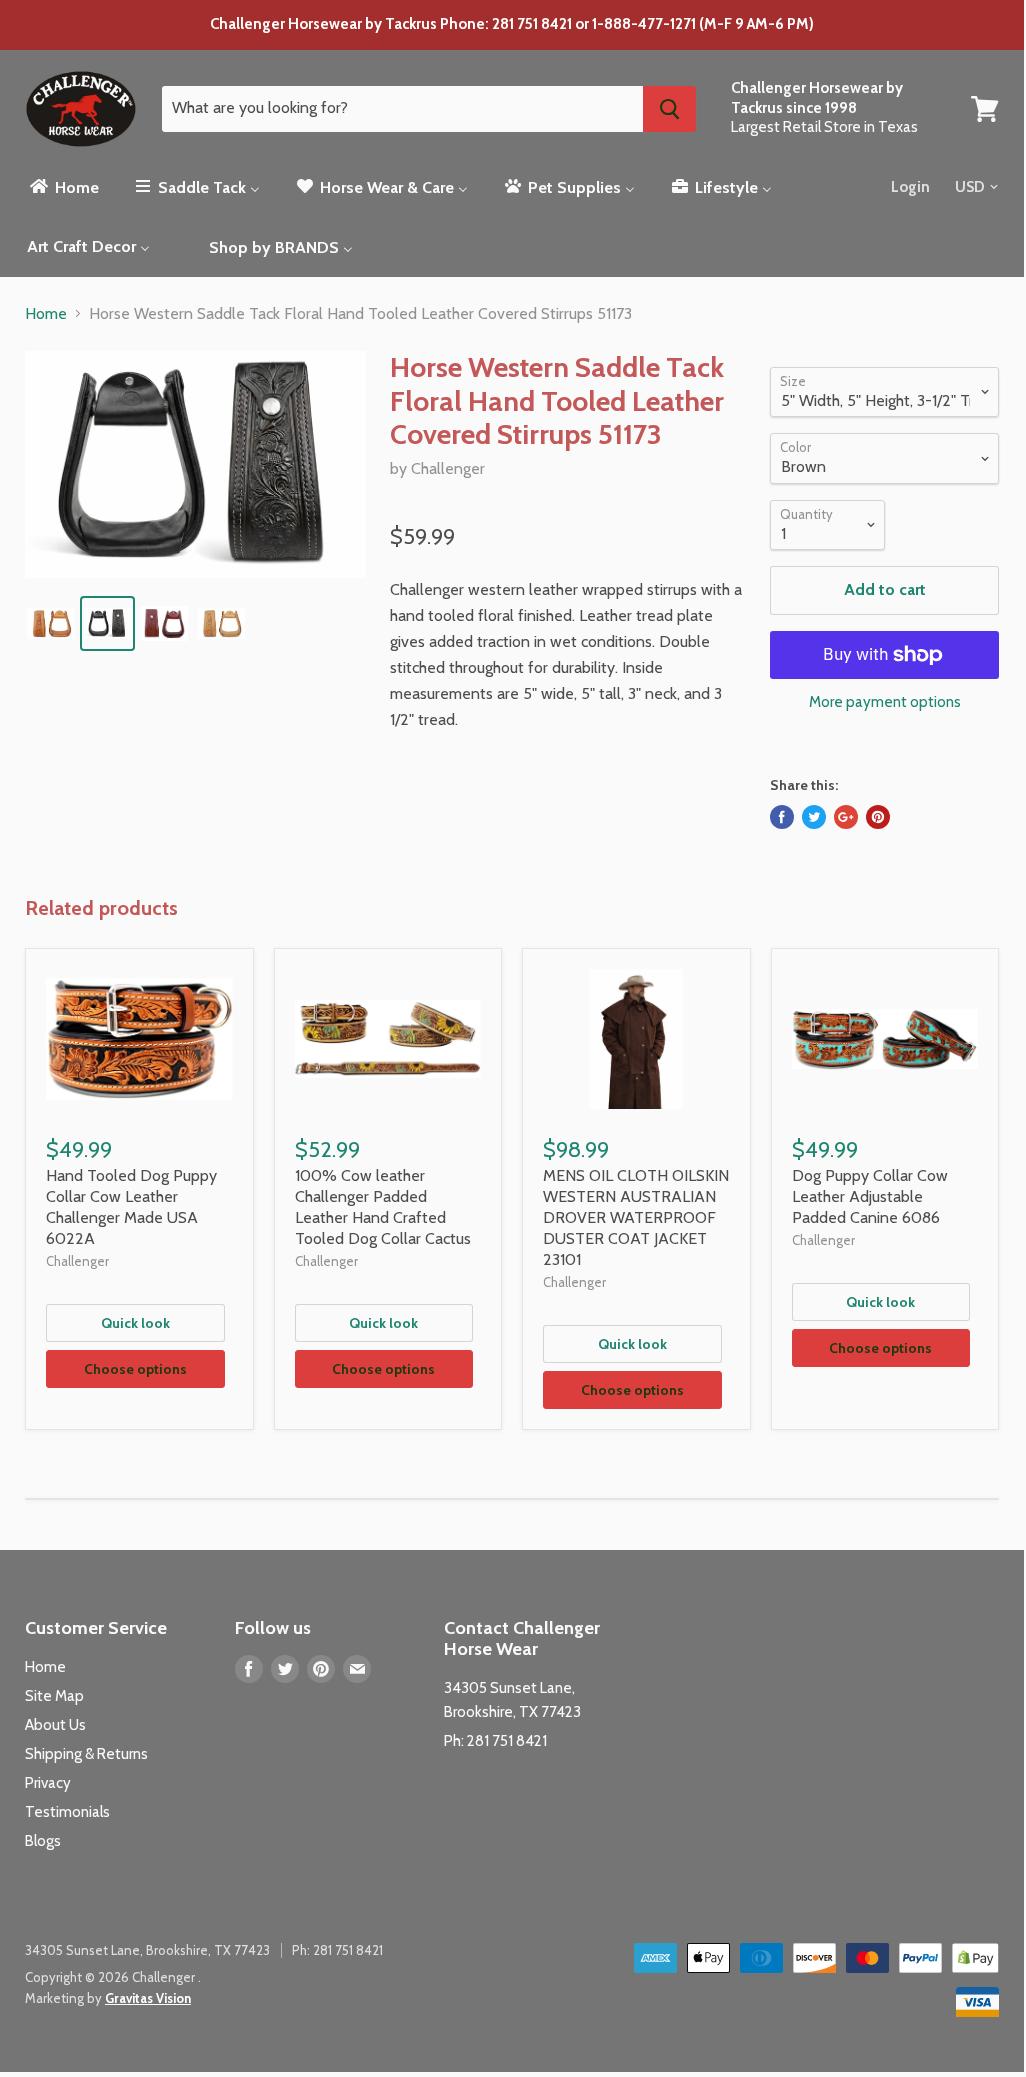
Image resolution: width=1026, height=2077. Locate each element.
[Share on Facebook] (782, 817)
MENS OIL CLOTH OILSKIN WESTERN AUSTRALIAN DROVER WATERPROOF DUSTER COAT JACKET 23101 (636, 1217)
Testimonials (67, 1812)
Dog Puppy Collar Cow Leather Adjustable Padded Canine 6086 (870, 1196)
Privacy (48, 1783)
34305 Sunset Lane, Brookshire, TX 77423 (147, 1950)
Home (46, 314)
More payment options (885, 702)
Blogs (43, 1841)
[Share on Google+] (846, 817)
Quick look (135, 1323)
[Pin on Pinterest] (878, 817)
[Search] (669, 109)
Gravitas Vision (148, 1998)
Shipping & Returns (86, 1754)
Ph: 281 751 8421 (495, 1741)
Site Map (54, 1696)
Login (910, 187)
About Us (55, 1725)
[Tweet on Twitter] (814, 817)
